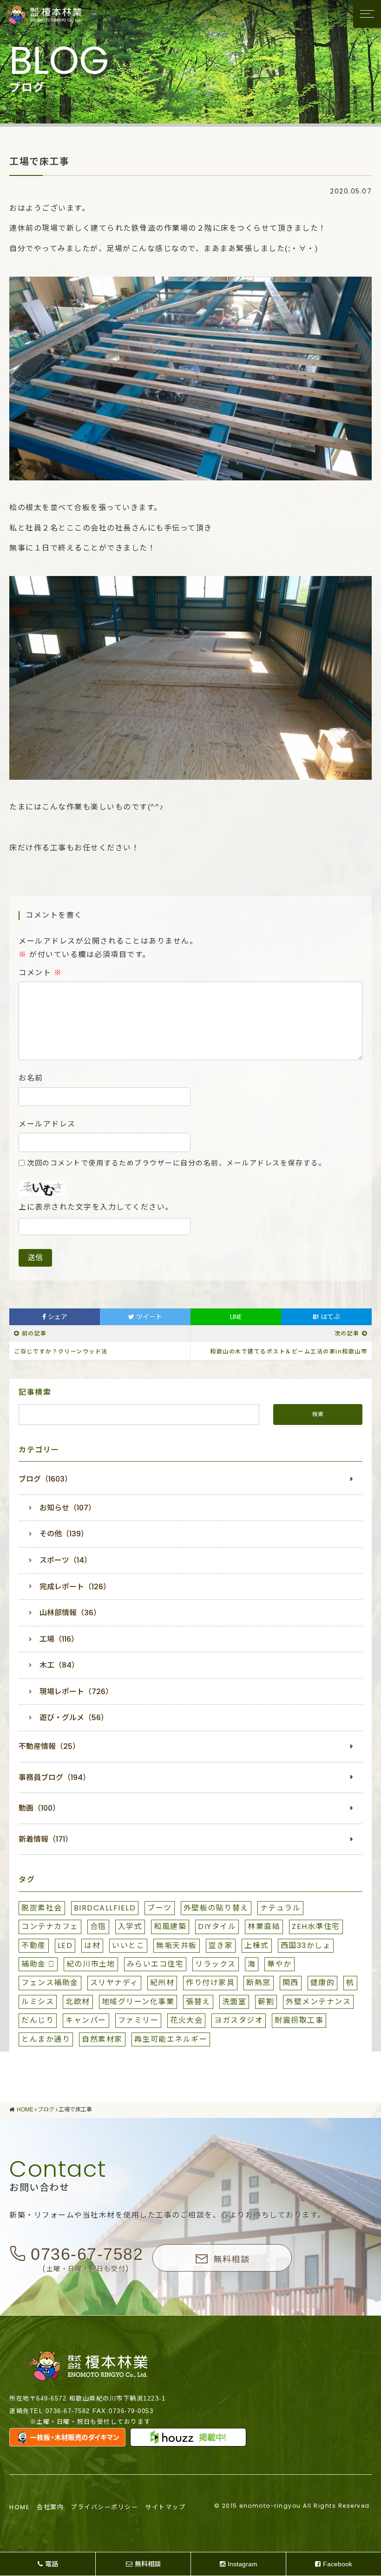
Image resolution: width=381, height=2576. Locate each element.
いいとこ (128, 1945)
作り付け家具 (210, 1983)
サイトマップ (165, 2507)
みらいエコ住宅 (155, 1964)
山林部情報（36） (70, 1613)
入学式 (130, 1926)
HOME (20, 2507)
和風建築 (170, 1926)
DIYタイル (217, 1926)
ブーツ (160, 1908)
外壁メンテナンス (318, 2002)
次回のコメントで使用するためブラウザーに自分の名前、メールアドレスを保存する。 (177, 1163)
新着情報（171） (46, 1839)
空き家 (221, 1945)
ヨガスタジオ (239, 2020)
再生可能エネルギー (171, 2039)
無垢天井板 (177, 1945)
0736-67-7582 (87, 2254)
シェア (57, 1317)
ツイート (148, 1317)
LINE (236, 1317)
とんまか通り (46, 2039)
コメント (40, 973)
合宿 (98, 1926)
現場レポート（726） (76, 1692)
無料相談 (231, 2259)
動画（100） (39, 1808)
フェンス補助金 (50, 1983)
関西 (291, 1983)
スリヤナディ (114, 1983)
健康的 (323, 1983)
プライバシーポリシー (104, 2507)
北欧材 (78, 2002)
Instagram (243, 2564)
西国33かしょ (306, 1945)
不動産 (34, 1945)
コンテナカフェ (50, 1926)
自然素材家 (102, 2039)
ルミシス (38, 2002)
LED (65, 1945)
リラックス (216, 1964)
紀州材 (162, 1983)
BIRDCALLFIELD (105, 1908)
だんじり (38, 2020)
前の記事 (34, 1333)
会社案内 (50, 2507)
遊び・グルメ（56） (74, 1718)
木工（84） (59, 1665)
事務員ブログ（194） (54, 1777)
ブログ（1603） (45, 1479)
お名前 (31, 1078)
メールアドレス (47, 1124)
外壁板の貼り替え (216, 1908)
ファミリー (138, 2020)
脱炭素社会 (42, 1908)
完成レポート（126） (75, 1587)
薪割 (266, 2002)
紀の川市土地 (91, 1964)
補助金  (38, 1964)
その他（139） (64, 1534)
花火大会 (186, 2020)
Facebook (338, 2564)
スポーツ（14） (66, 1560)
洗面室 (234, 2002)
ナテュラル (281, 1908)
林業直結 (264, 1926)
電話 (52, 2564)
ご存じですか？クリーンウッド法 (61, 1351)
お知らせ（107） (68, 1508)
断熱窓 (259, 1983)
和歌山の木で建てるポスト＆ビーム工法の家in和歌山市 (289, 1351)
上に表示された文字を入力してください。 (96, 1207)
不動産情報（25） (49, 1746)
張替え (198, 2002)
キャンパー (86, 2020)
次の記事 (347, 1333)
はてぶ (326, 1317)
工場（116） (59, 1639)
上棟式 (257, 1945)
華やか (279, 1964)
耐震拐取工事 (299, 2020)
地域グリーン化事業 (138, 2002)
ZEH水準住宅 (316, 1926)
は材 (92, 1945)
